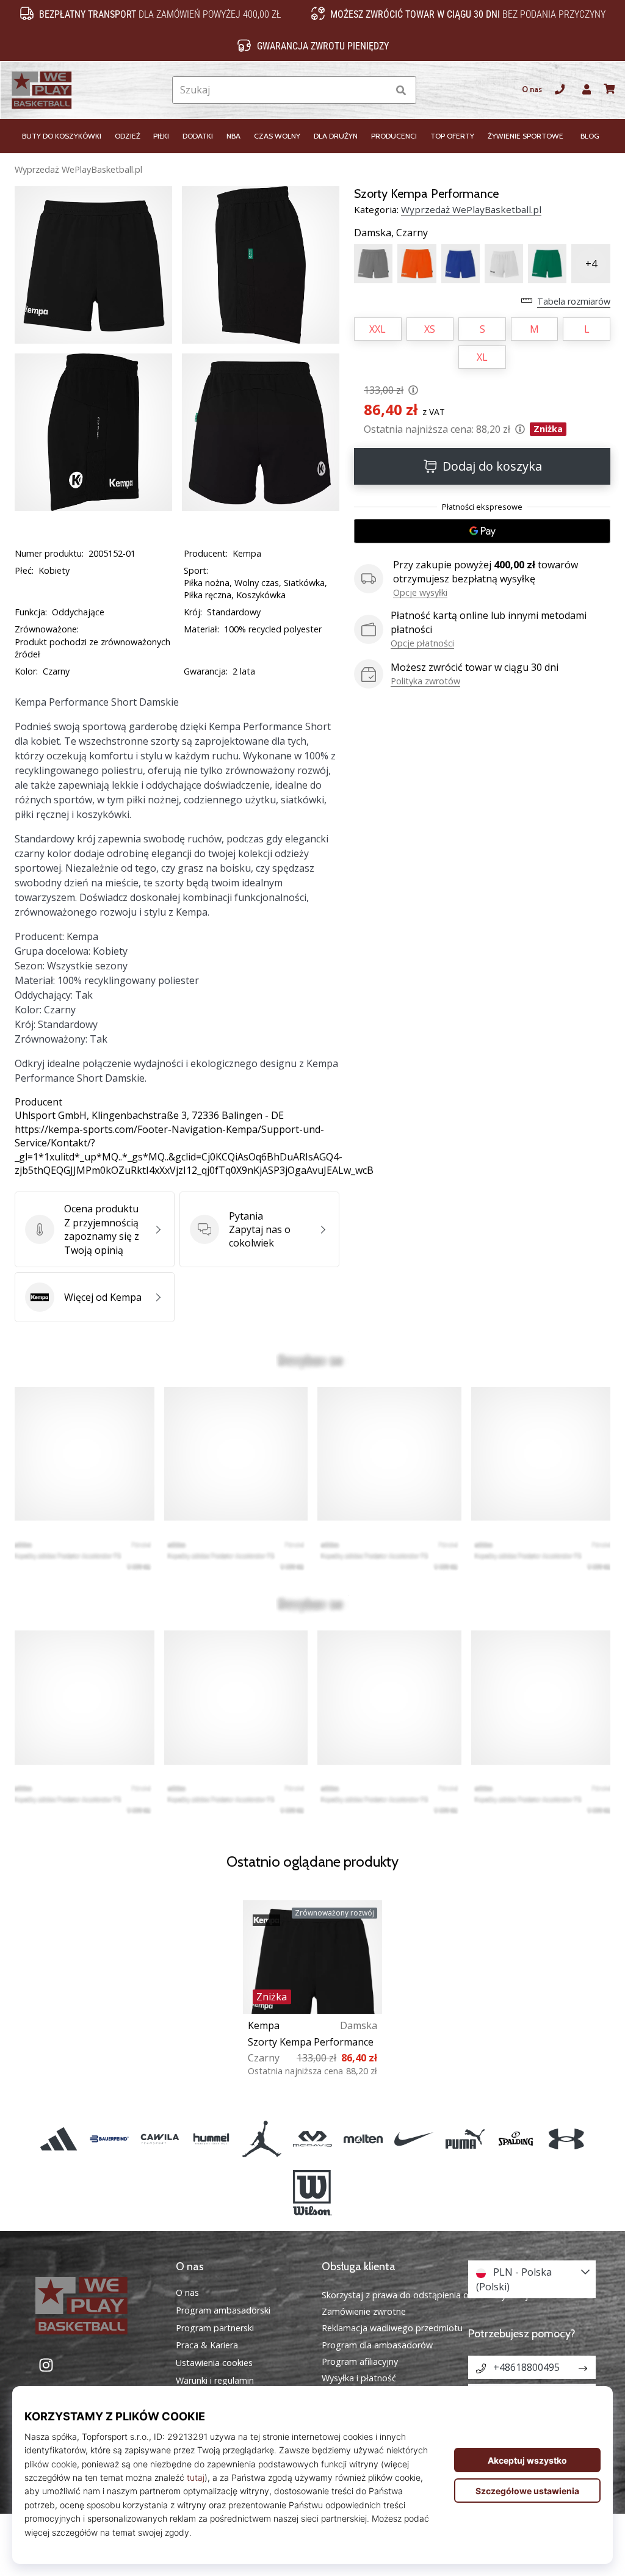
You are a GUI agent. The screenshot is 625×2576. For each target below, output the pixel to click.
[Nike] (414, 2139)
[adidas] (58, 2139)
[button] (378, 90)
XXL (378, 329)
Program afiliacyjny (360, 2361)
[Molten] (363, 2139)
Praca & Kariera (207, 2345)
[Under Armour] (566, 2139)
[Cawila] (160, 2139)
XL (482, 357)
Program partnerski (215, 2328)
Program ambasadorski (223, 2310)
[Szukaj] (401, 90)
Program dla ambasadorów (377, 2345)
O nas (532, 89)
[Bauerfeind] (110, 2139)
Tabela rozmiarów (574, 301)
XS (430, 329)
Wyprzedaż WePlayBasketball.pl (78, 169)
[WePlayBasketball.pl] (93, 2306)
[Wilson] (312, 2193)
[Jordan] (262, 2139)
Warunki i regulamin (215, 2381)
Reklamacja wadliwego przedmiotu (392, 2328)
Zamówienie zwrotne (364, 2311)
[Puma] (465, 2139)
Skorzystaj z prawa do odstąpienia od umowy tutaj (425, 2295)
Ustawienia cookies (214, 2363)
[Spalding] (515, 2139)
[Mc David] (312, 2139)
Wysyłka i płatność (359, 2378)
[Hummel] (211, 2139)
